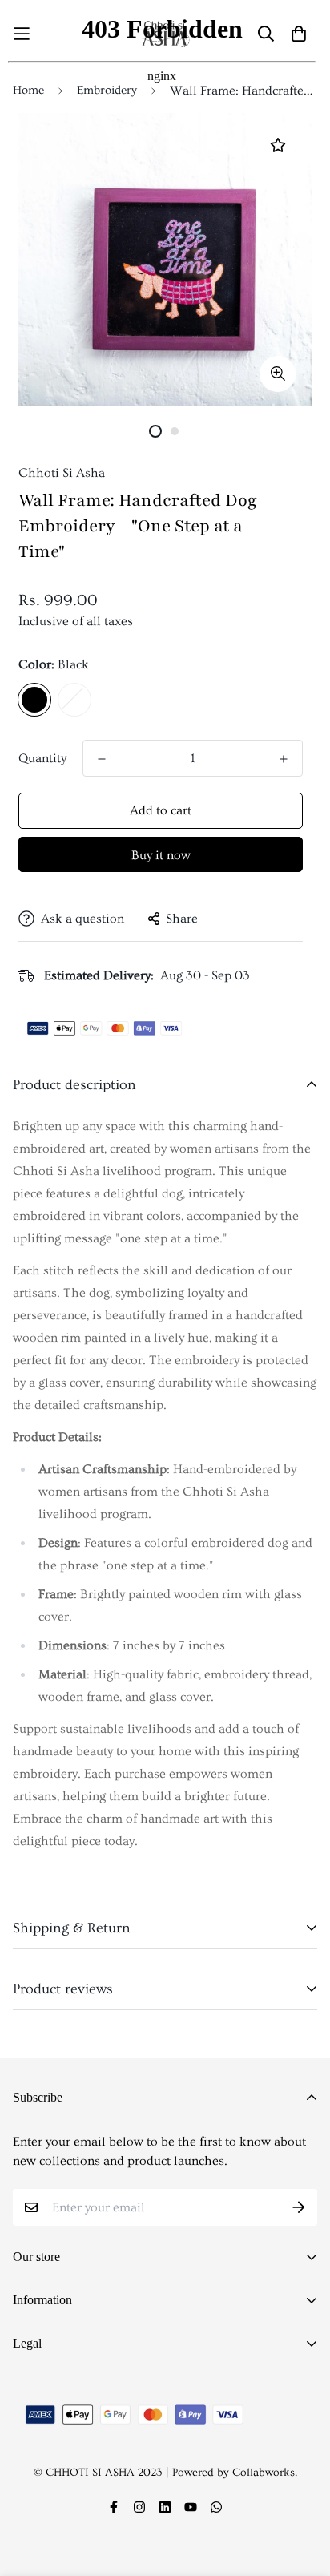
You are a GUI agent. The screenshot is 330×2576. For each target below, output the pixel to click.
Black (34, 700)
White (74, 700)
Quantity (42, 758)
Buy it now (161, 855)
